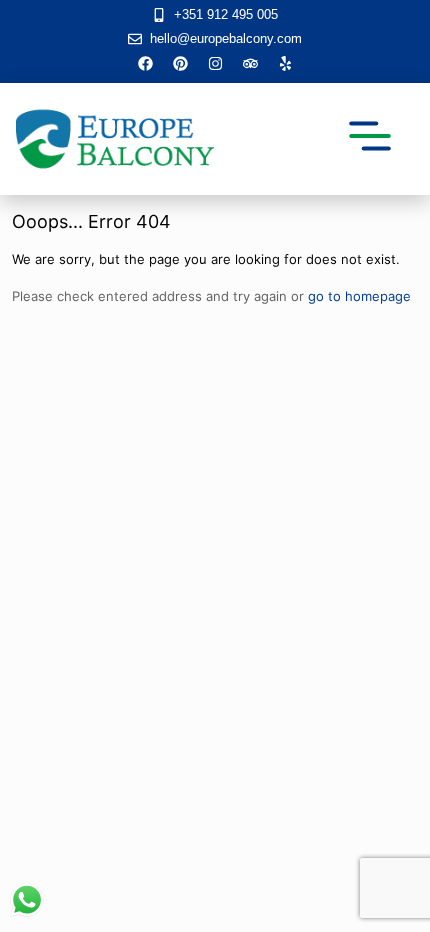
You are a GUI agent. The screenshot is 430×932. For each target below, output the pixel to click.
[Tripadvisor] (250, 63)
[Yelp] (285, 63)
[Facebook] (145, 63)
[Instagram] (215, 63)
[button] (369, 139)
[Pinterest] (180, 63)
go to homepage (359, 296)
